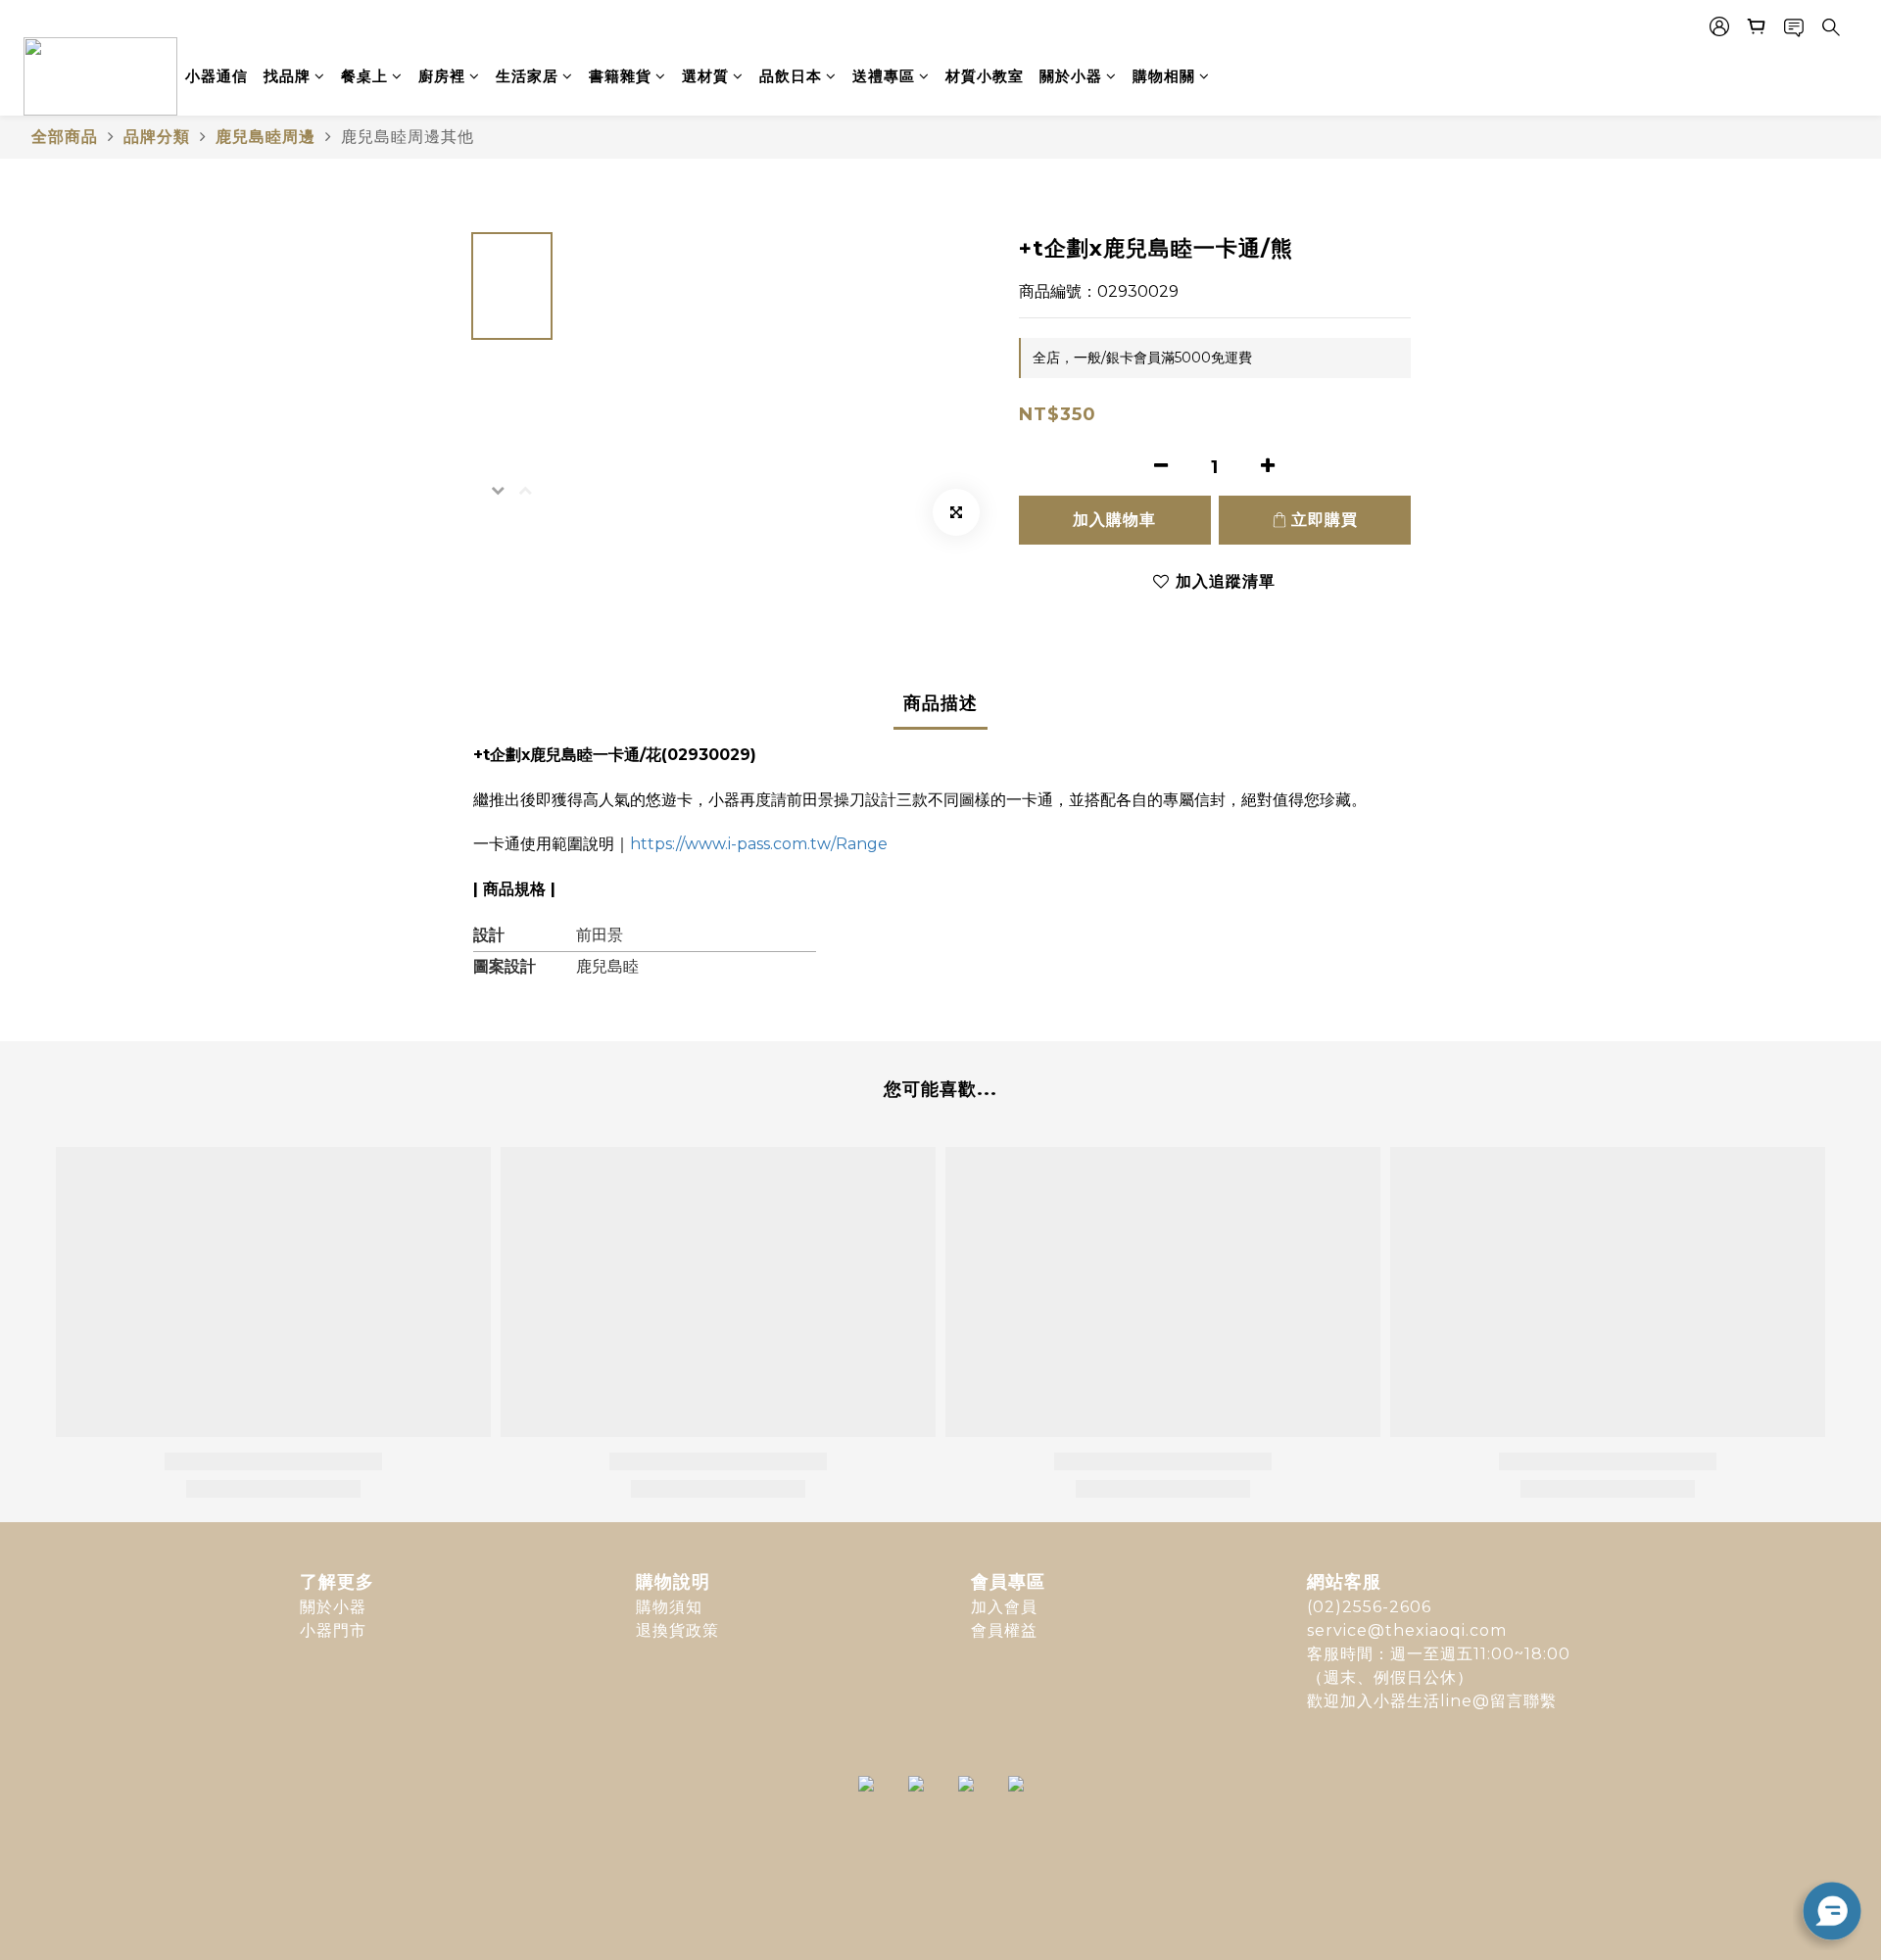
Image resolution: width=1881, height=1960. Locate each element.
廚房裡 (442, 76)
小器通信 (217, 76)
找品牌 (287, 76)
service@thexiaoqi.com (1407, 1630)
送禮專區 (884, 76)
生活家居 (527, 76)
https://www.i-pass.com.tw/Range (759, 844)
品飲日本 (791, 76)
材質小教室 (985, 76)
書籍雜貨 (620, 76)
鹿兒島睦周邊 (265, 137)
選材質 (705, 76)
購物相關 (1164, 76)
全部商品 (65, 137)
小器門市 (333, 1630)
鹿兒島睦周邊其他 (408, 137)
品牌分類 (157, 137)
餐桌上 (364, 76)
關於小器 (1071, 76)
